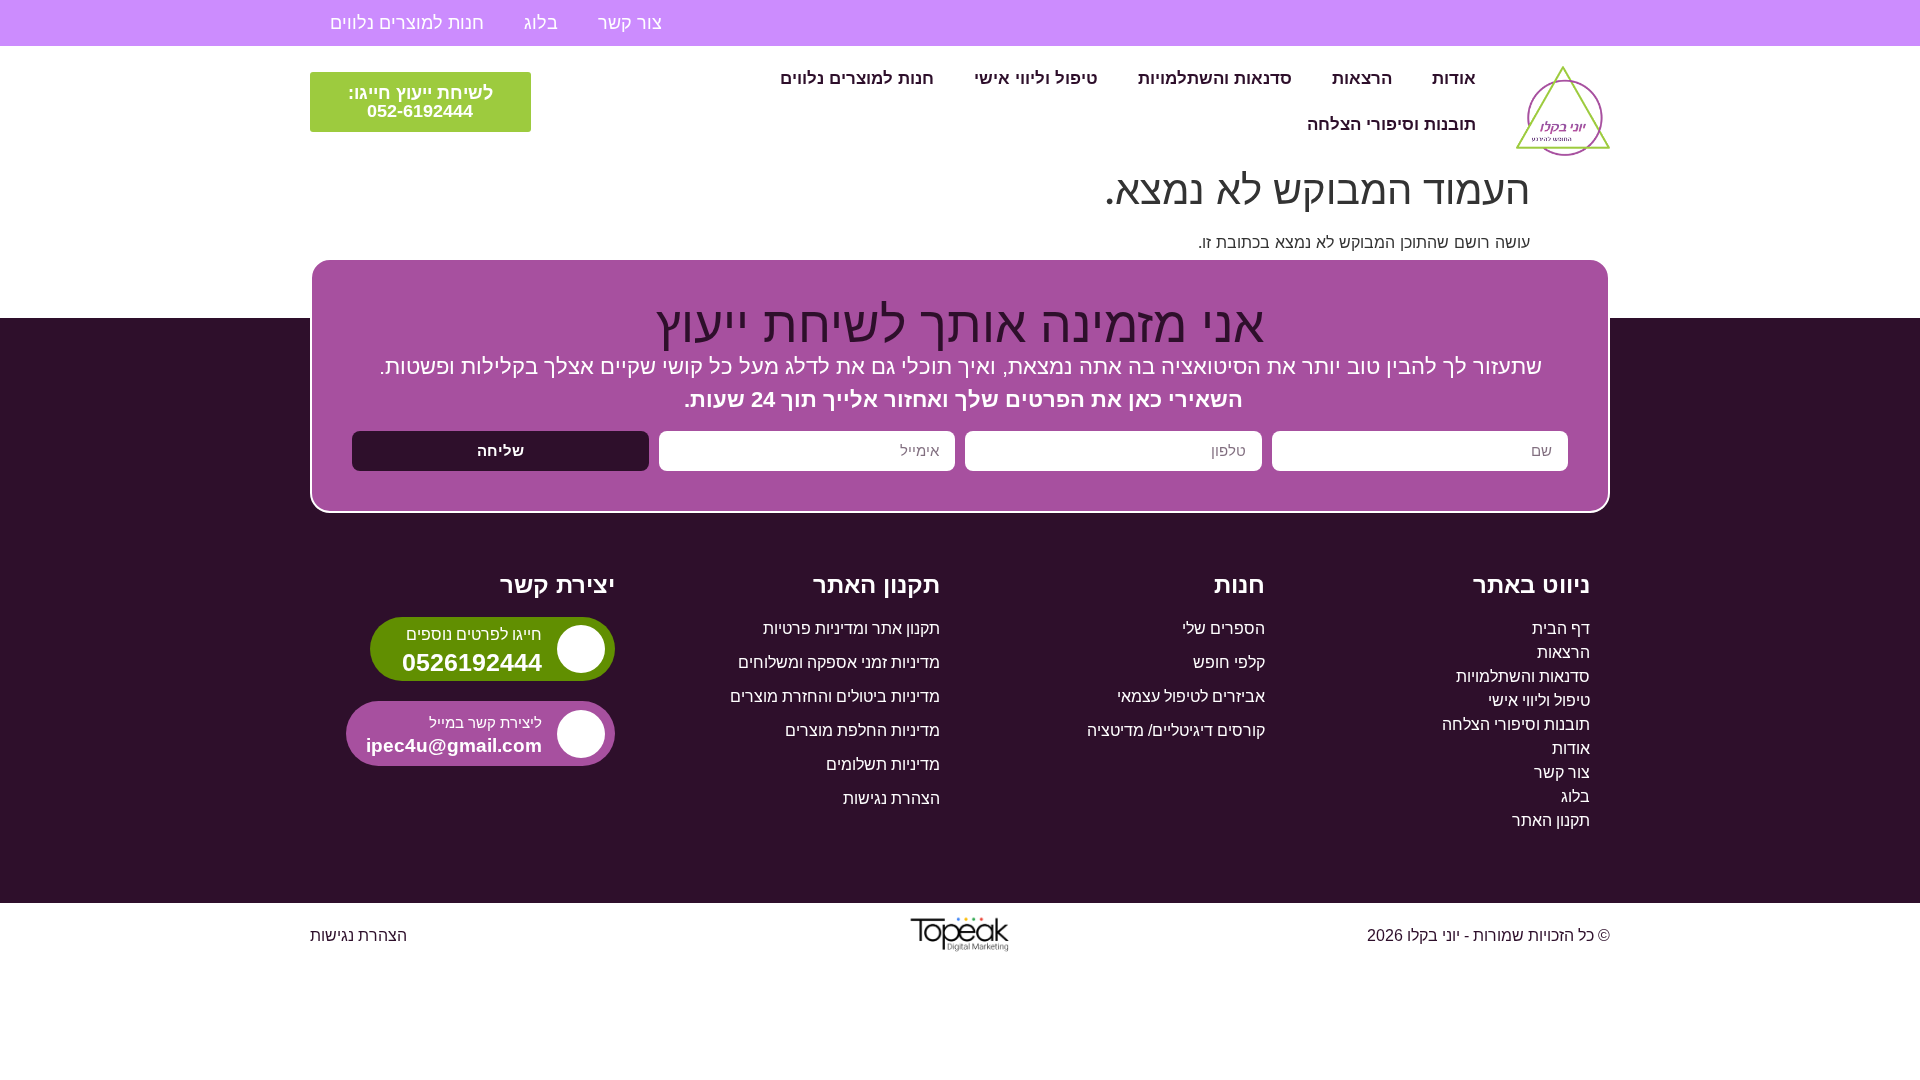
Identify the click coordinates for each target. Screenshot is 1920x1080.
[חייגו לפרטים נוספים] (581, 649)
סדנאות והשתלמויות (1215, 78)
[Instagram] (1520, 23)
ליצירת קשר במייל (485, 722)
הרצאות (1362, 78)
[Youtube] (1557, 23)
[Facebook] (1594, 23)
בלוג (541, 23)
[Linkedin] (1483, 23)
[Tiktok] (1446, 23)
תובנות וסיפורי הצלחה (1391, 124)
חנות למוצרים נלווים (407, 23)
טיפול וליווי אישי (1036, 78)
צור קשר (630, 23)
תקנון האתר (1551, 820)
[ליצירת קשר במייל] (581, 734)
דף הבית (1561, 628)
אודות (1454, 78)
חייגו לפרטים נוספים (474, 634)
